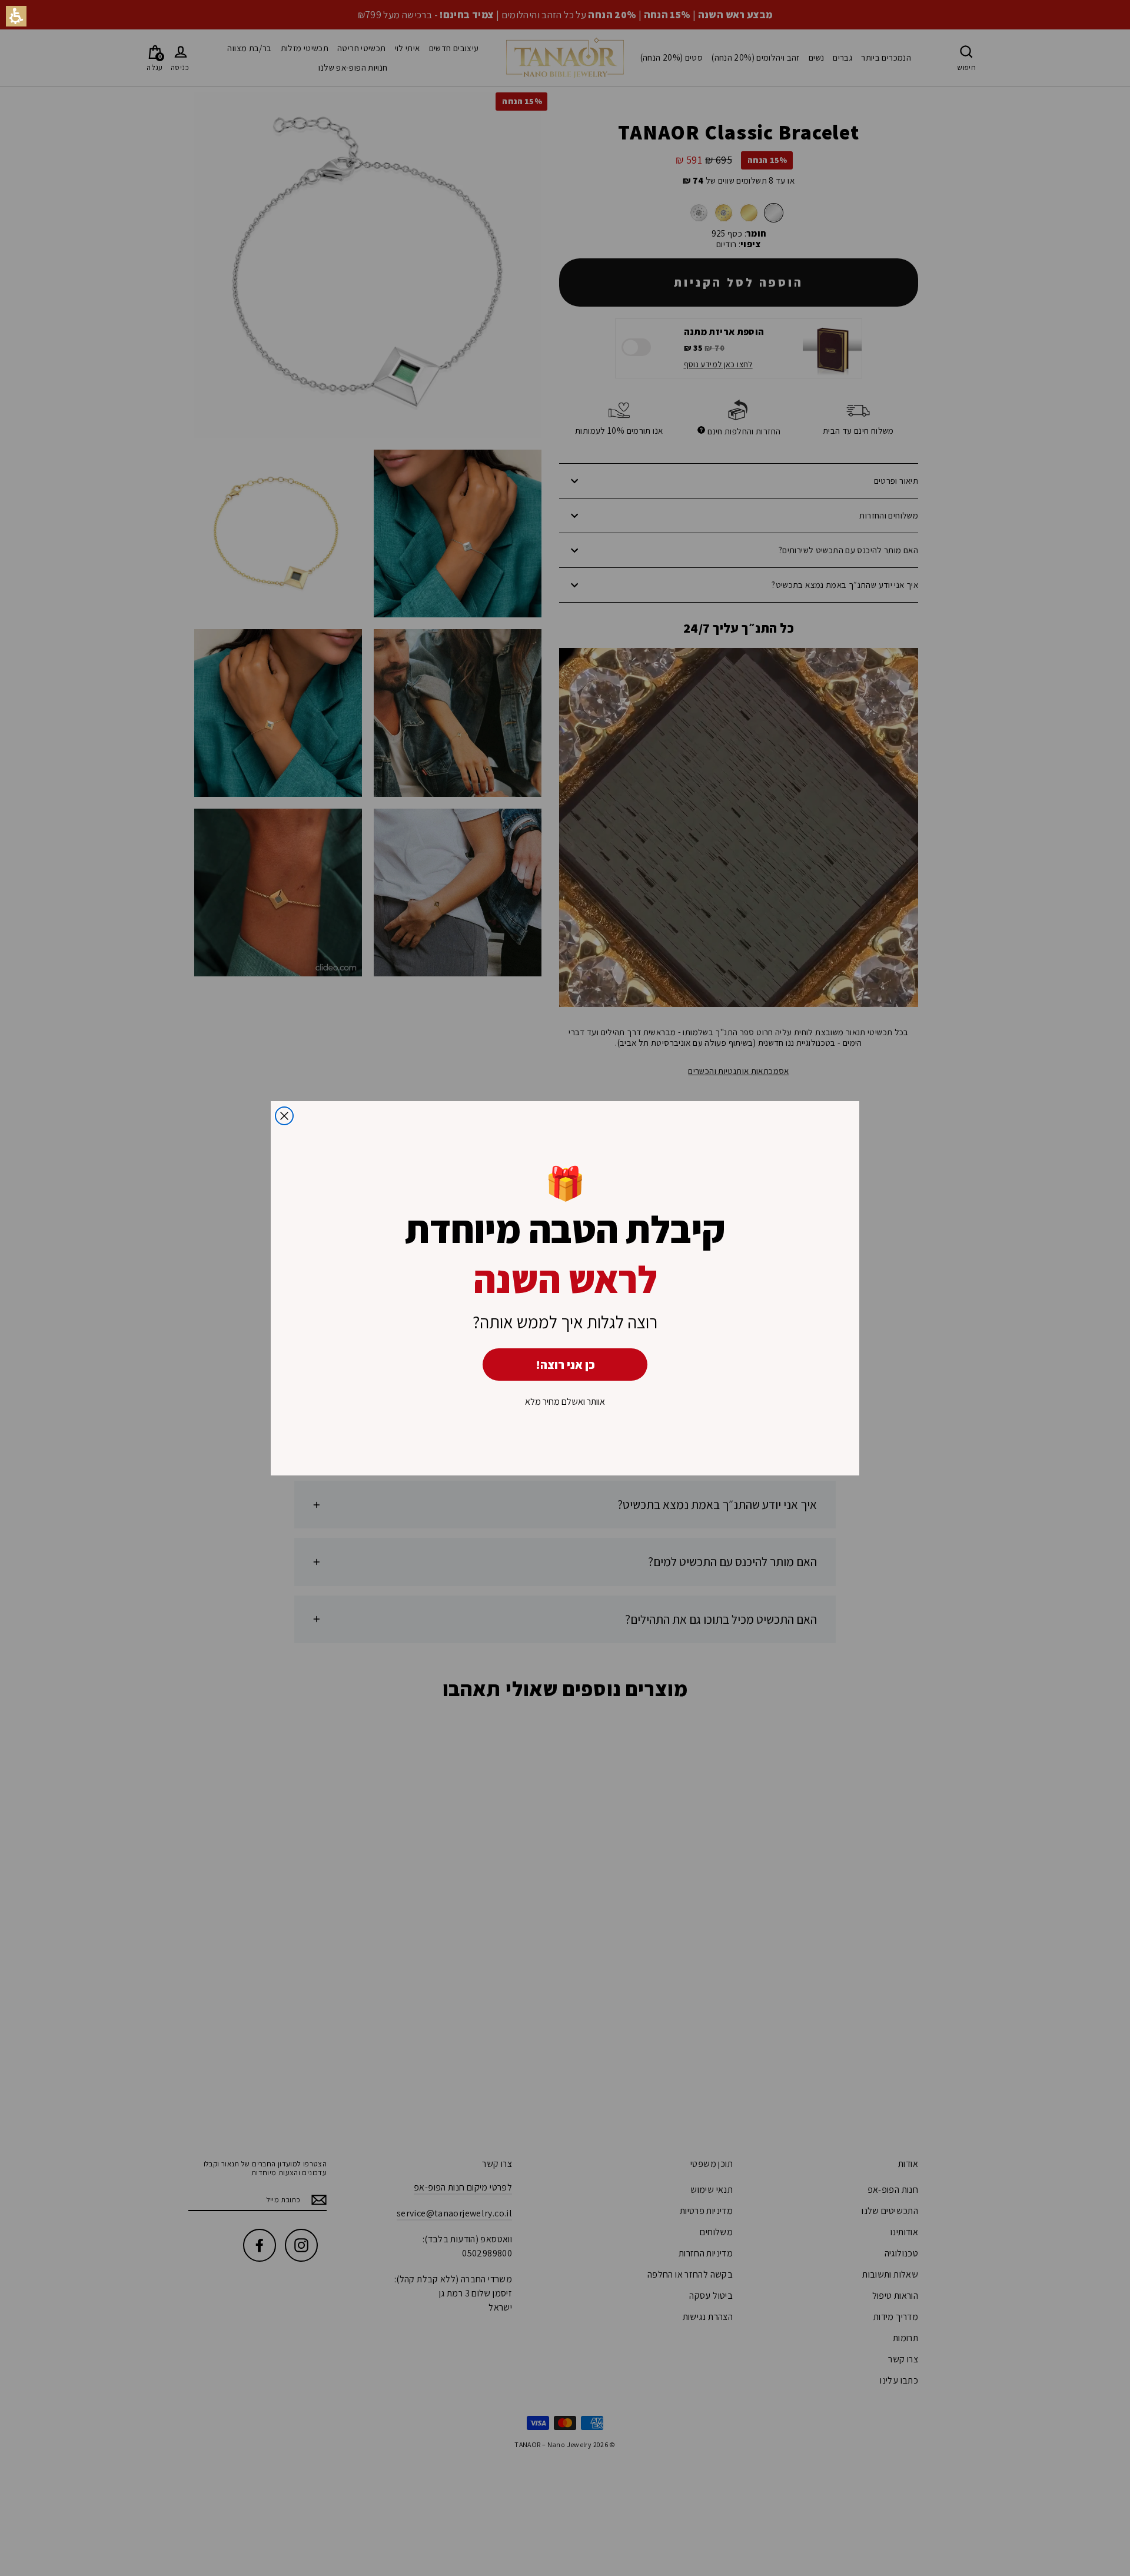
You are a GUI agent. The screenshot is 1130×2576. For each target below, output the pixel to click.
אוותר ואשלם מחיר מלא (565, 1402)
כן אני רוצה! (565, 1365)
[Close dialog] (284, 1116)
